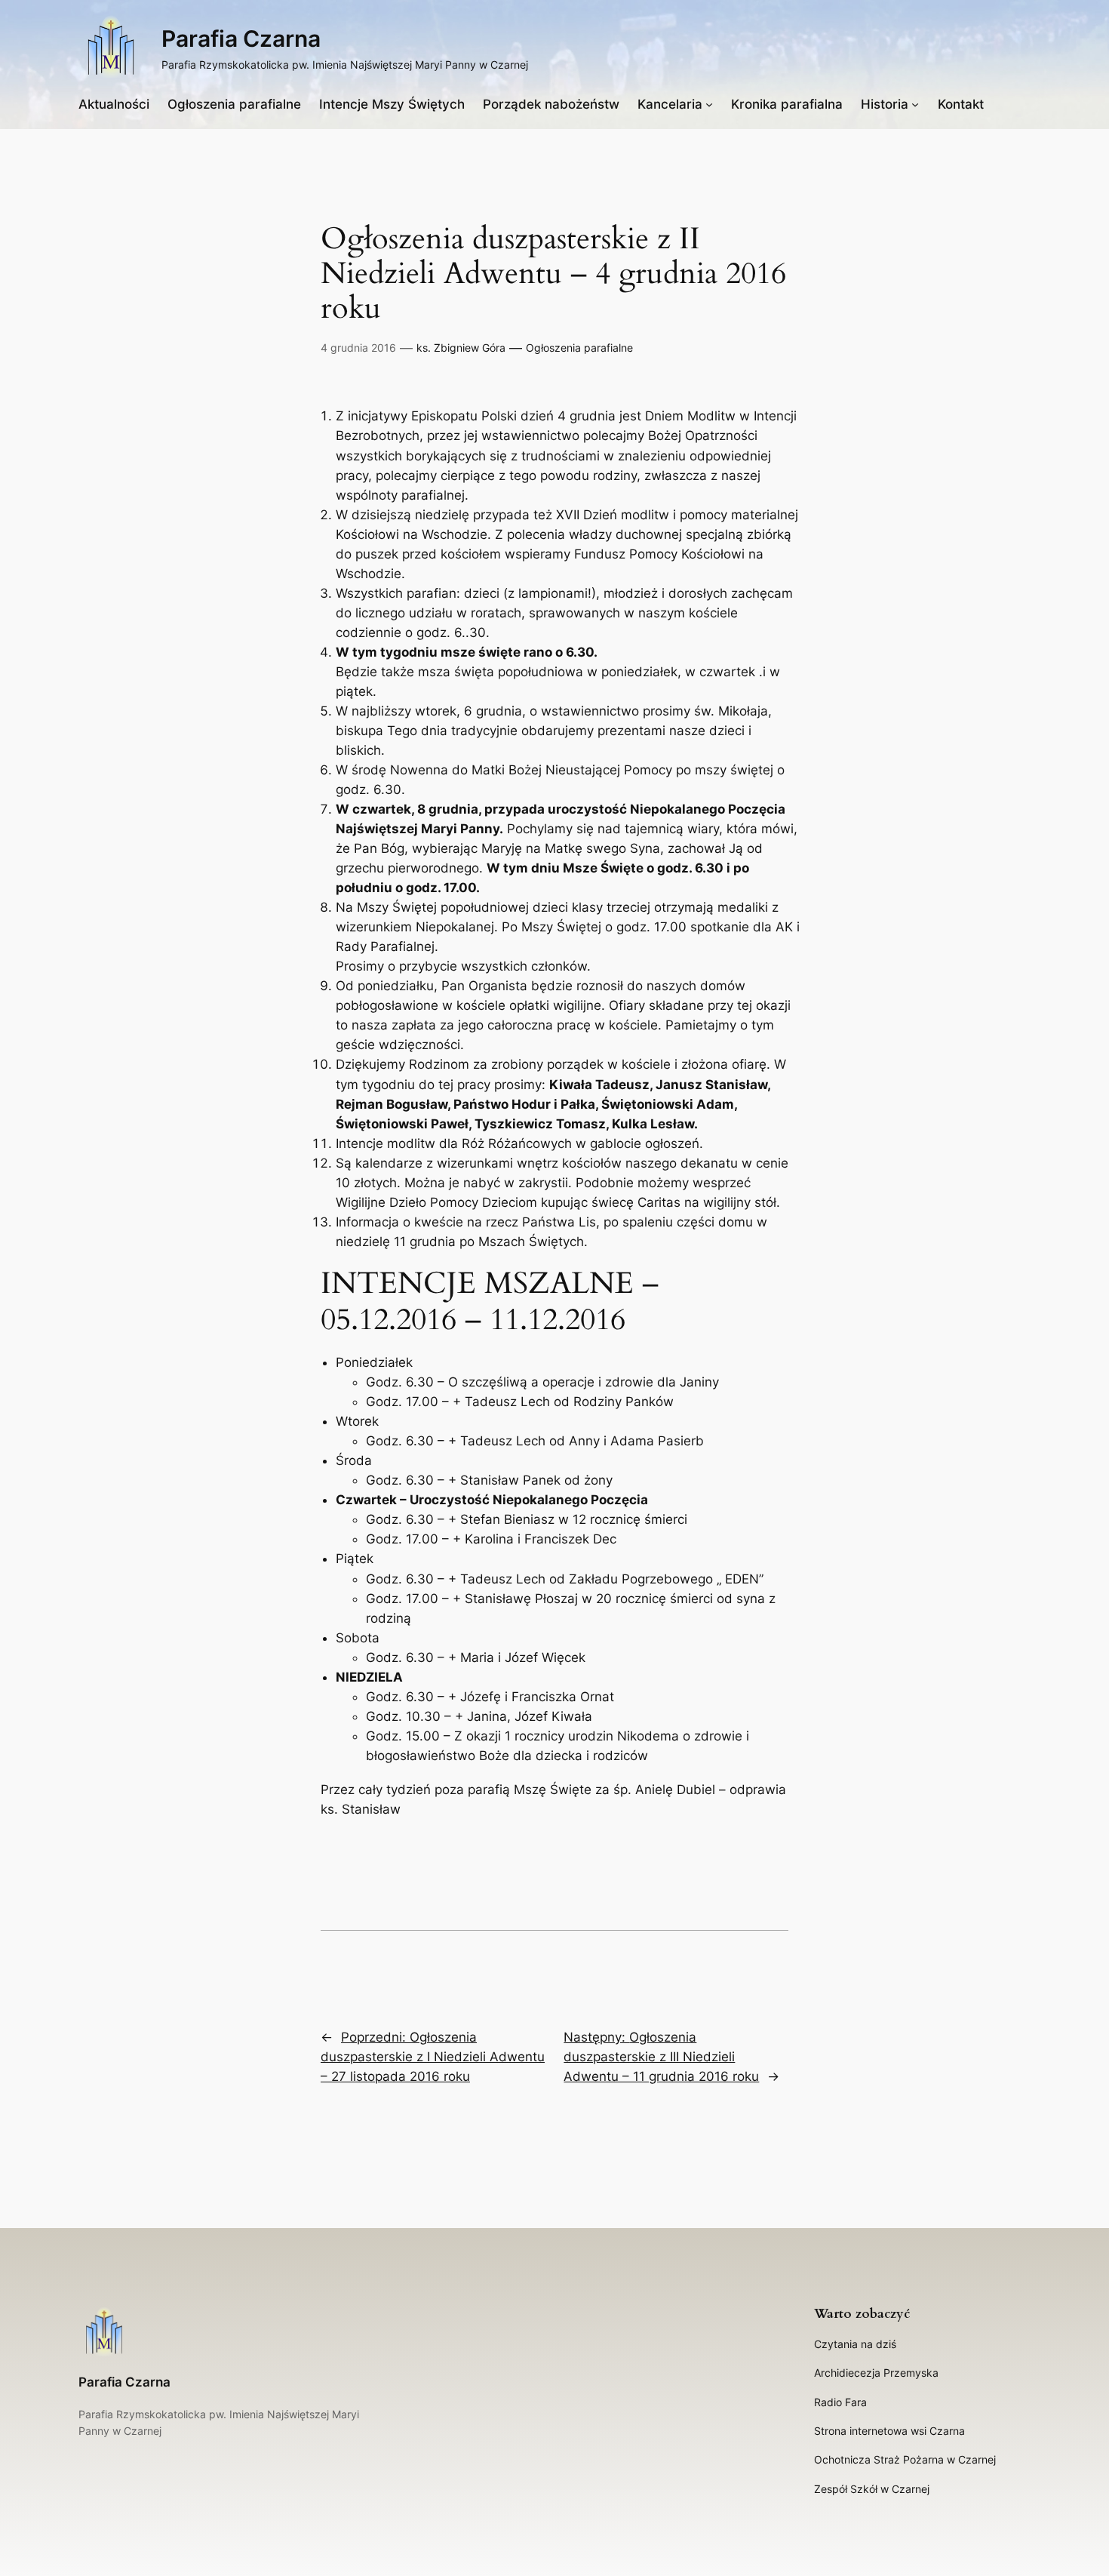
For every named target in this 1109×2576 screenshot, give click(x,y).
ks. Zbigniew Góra (461, 348)
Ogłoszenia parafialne (579, 348)
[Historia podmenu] (915, 104)
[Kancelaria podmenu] (709, 104)
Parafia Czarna (241, 38)
